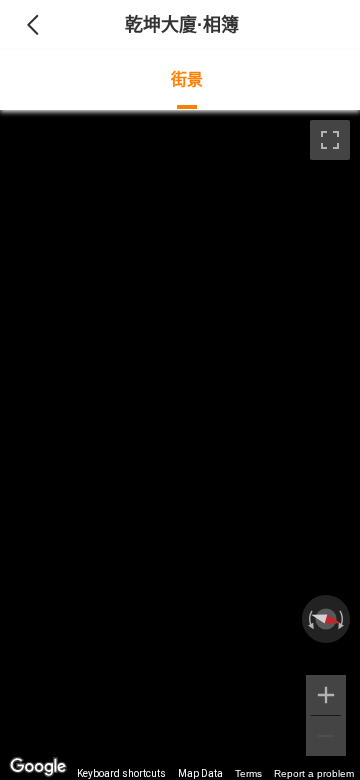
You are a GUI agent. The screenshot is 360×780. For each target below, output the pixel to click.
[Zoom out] (326, 736)
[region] (180, 445)
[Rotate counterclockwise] (309, 619)
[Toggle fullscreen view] (330, 140)
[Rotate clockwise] (343, 619)
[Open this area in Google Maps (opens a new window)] (38, 767)
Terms (248, 773)
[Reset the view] (326, 619)
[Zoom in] (326, 695)
